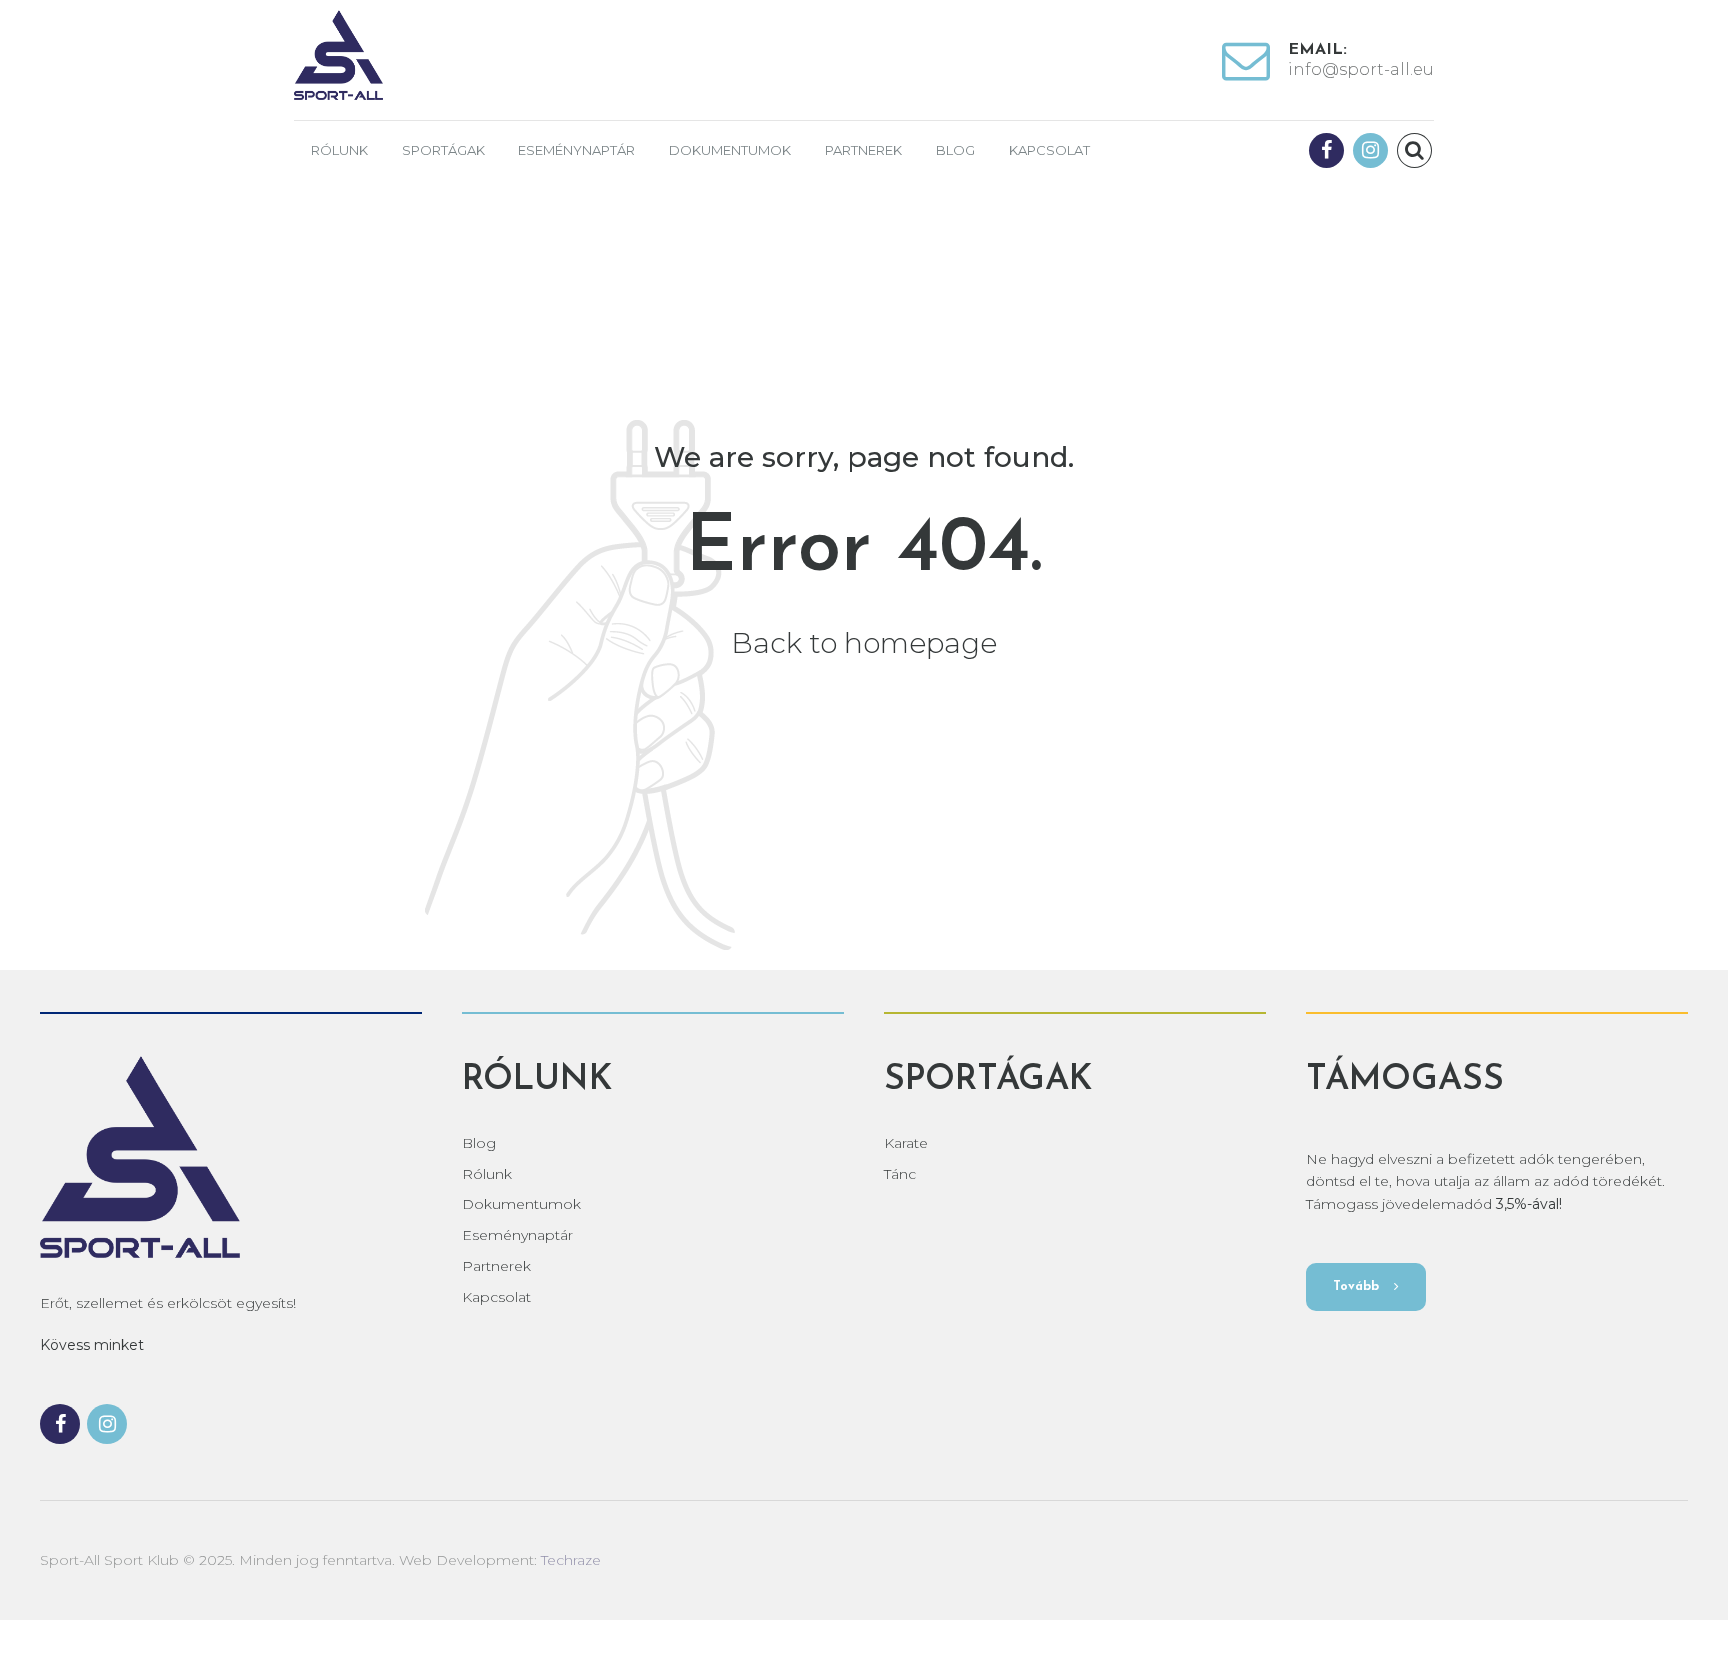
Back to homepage (864, 643)
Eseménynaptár (576, 150)
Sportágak (443, 150)
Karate (906, 1143)
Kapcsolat (1049, 150)
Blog (955, 150)
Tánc (900, 1174)
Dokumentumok (730, 150)
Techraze (571, 1560)
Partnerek (863, 150)
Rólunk (339, 150)
